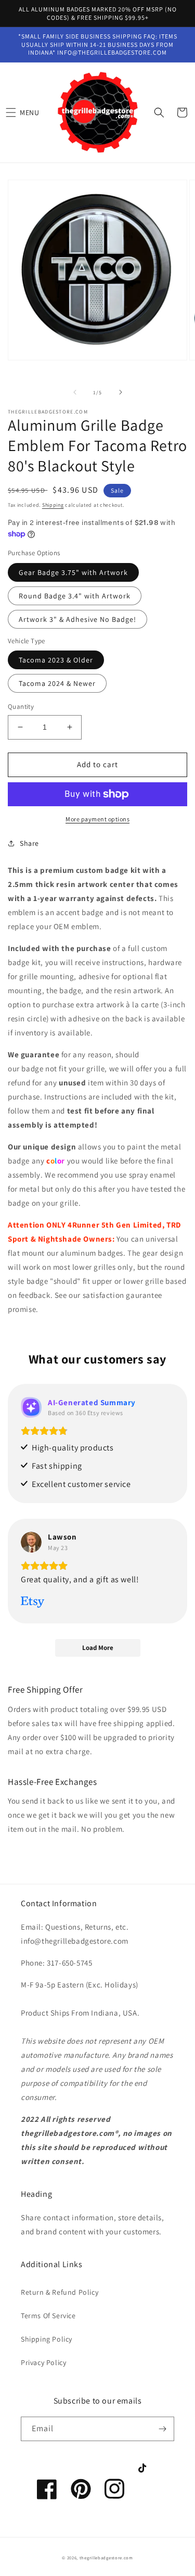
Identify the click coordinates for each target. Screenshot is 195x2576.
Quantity (21, 706)
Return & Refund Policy (60, 2292)
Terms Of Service (48, 2316)
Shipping (53, 505)
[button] (25, 112)
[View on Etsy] (31, 1542)
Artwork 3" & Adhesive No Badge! (77, 619)
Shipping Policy (47, 2339)
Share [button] (29, 843)
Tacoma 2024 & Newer (57, 683)
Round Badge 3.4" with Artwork (75, 596)
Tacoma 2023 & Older (56, 660)
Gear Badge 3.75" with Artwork (73, 572)
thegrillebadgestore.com (106, 2558)
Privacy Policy (43, 2362)
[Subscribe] (162, 2429)
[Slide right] (121, 392)
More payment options (97, 819)
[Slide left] (75, 392)
